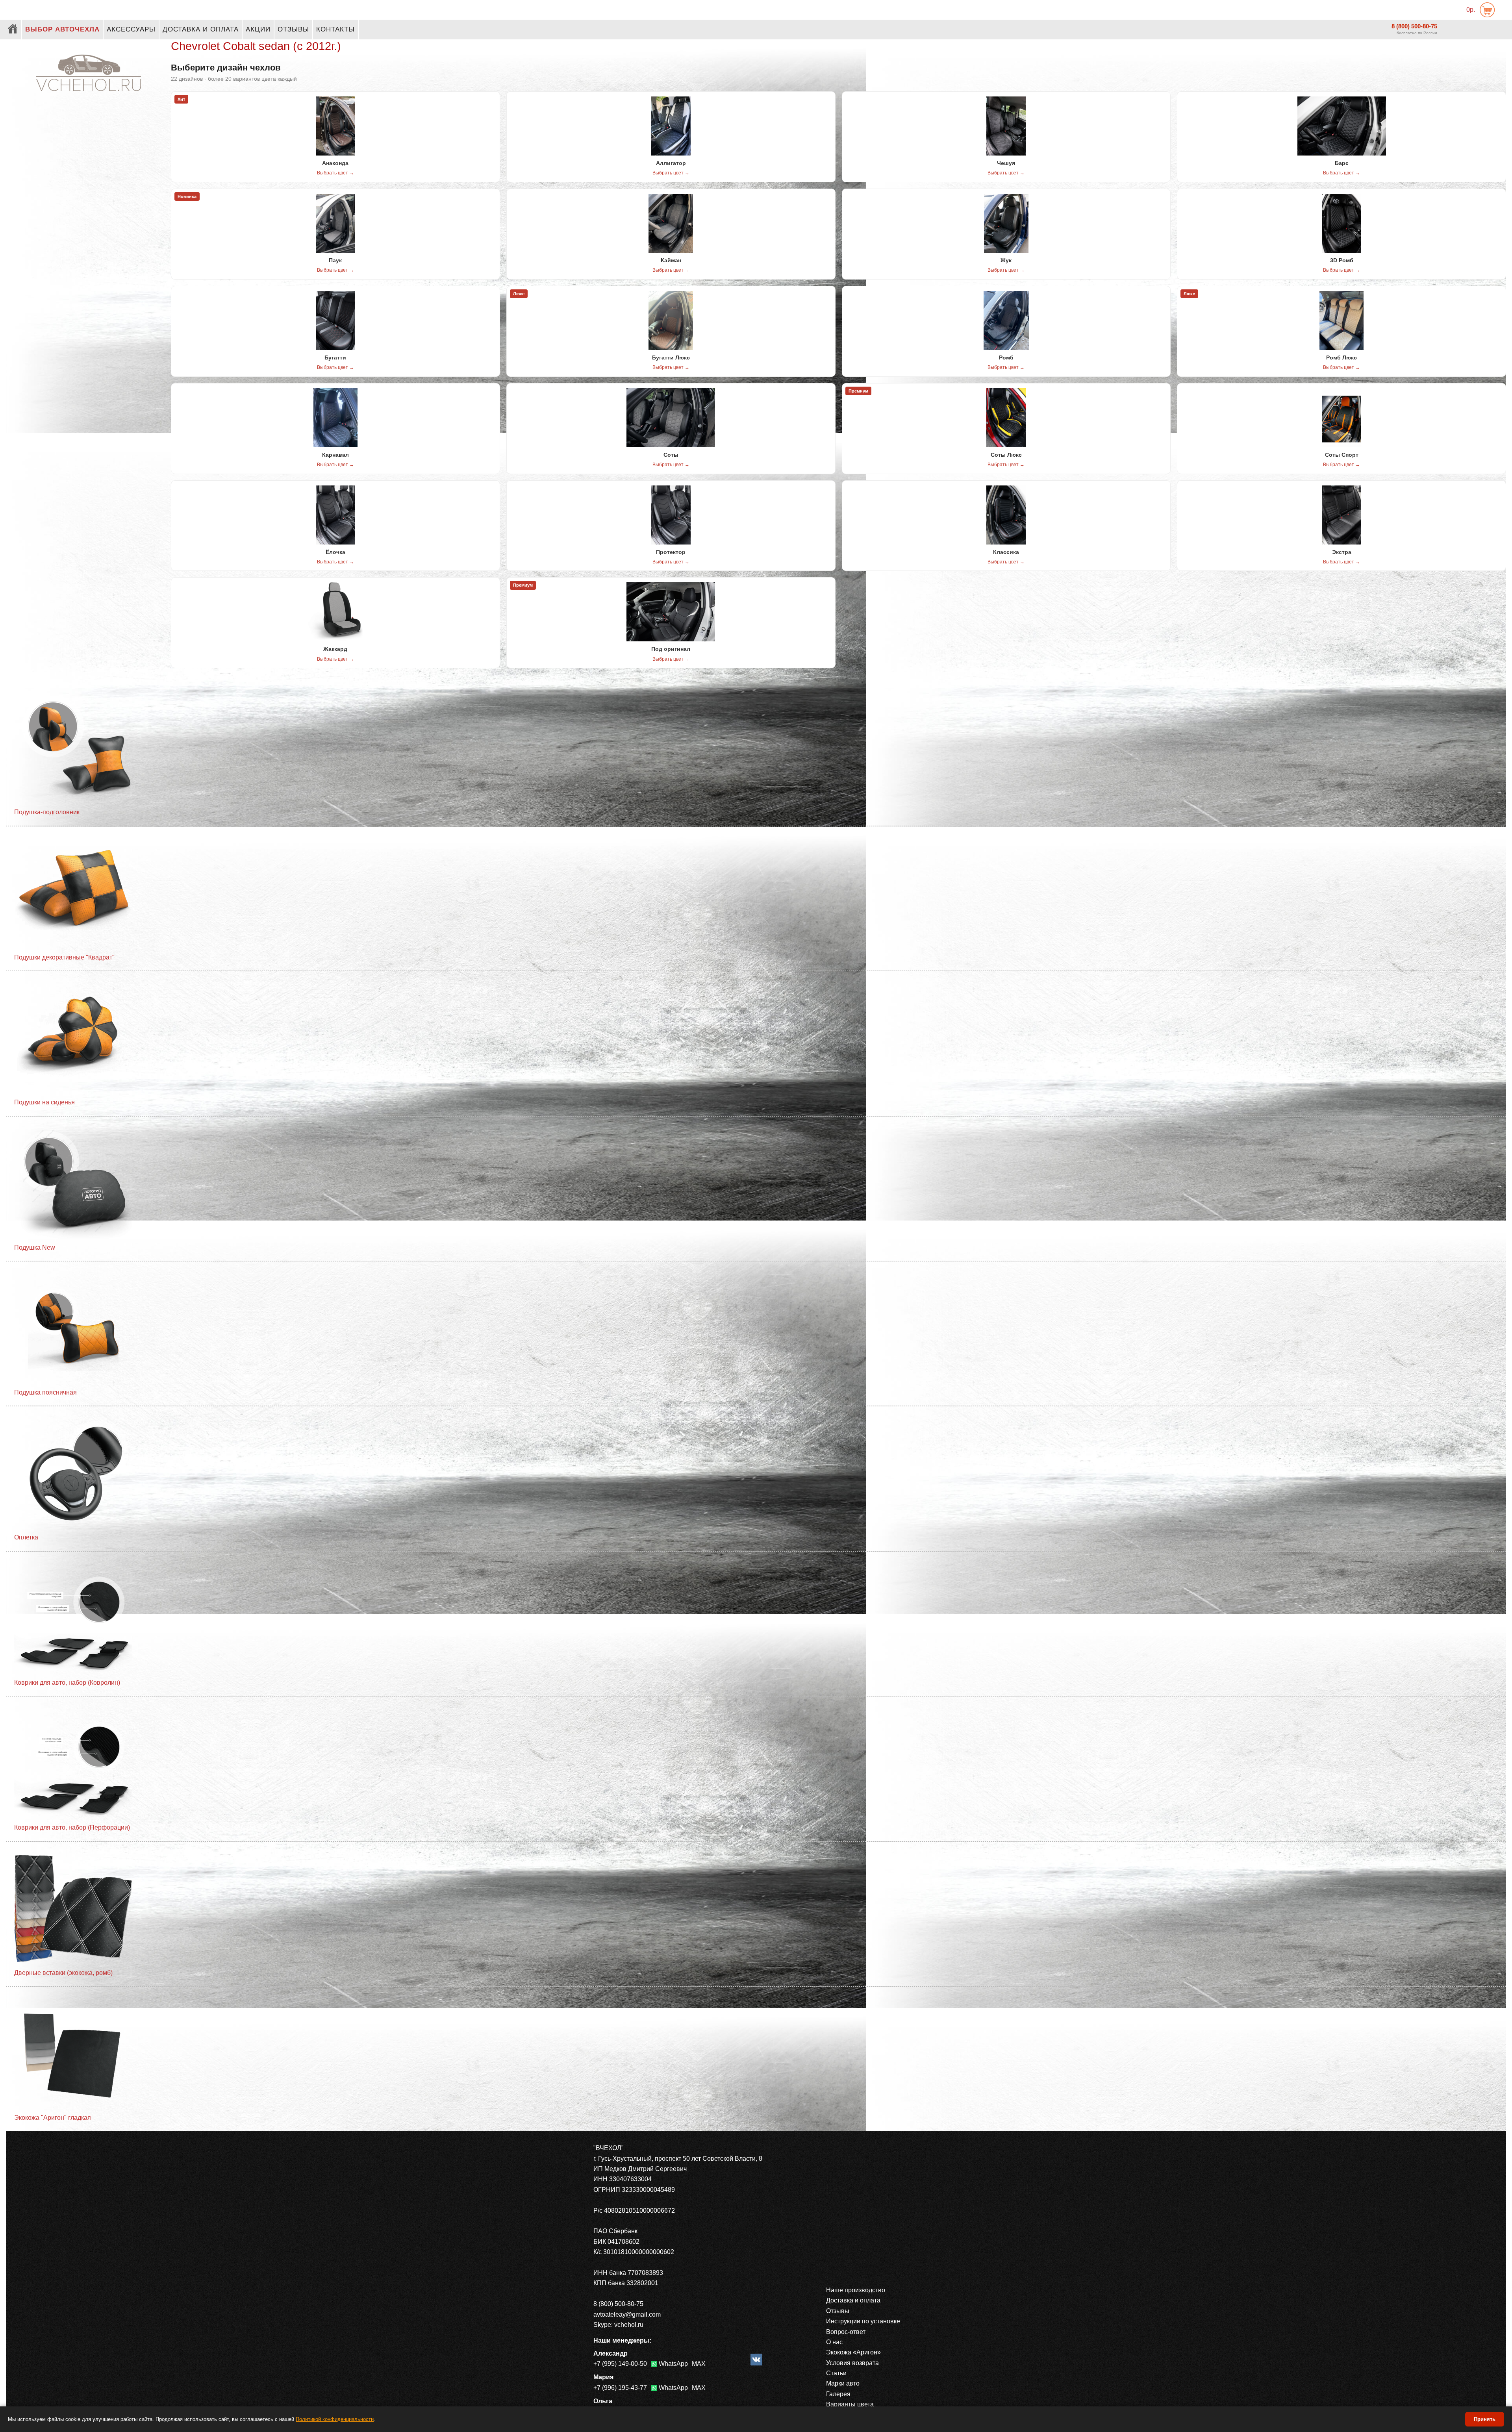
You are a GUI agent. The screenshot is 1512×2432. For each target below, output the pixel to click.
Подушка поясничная (45, 1392)
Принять (1485, 2419)
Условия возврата (852, 2363)
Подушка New (35, 1247)
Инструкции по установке (863, 2321)
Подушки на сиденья (44, 1102)
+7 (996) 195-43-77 (620, 2388)
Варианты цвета (850, 2404)
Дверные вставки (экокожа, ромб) (63, 1973)
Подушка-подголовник (47, 812)
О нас (834, 2342)
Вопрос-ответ (846, 2332)
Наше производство (856, 2290)
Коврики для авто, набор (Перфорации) (72, 1827)
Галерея (838, 2394)
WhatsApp (673, 2364)
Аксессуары (131, 29)
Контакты (335, 29)
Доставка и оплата (201, 29)
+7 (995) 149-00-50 (620, 2364)
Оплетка (26, 1537)
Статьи (836, 2373)
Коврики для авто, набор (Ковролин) (67, 1683)
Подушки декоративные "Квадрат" (64, 957)
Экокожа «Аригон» (853, 2352)
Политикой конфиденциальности (335, 2419)
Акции (258, 29)
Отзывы (293, 29)
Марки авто (843, 2383)
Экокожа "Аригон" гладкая (53, 2118)
